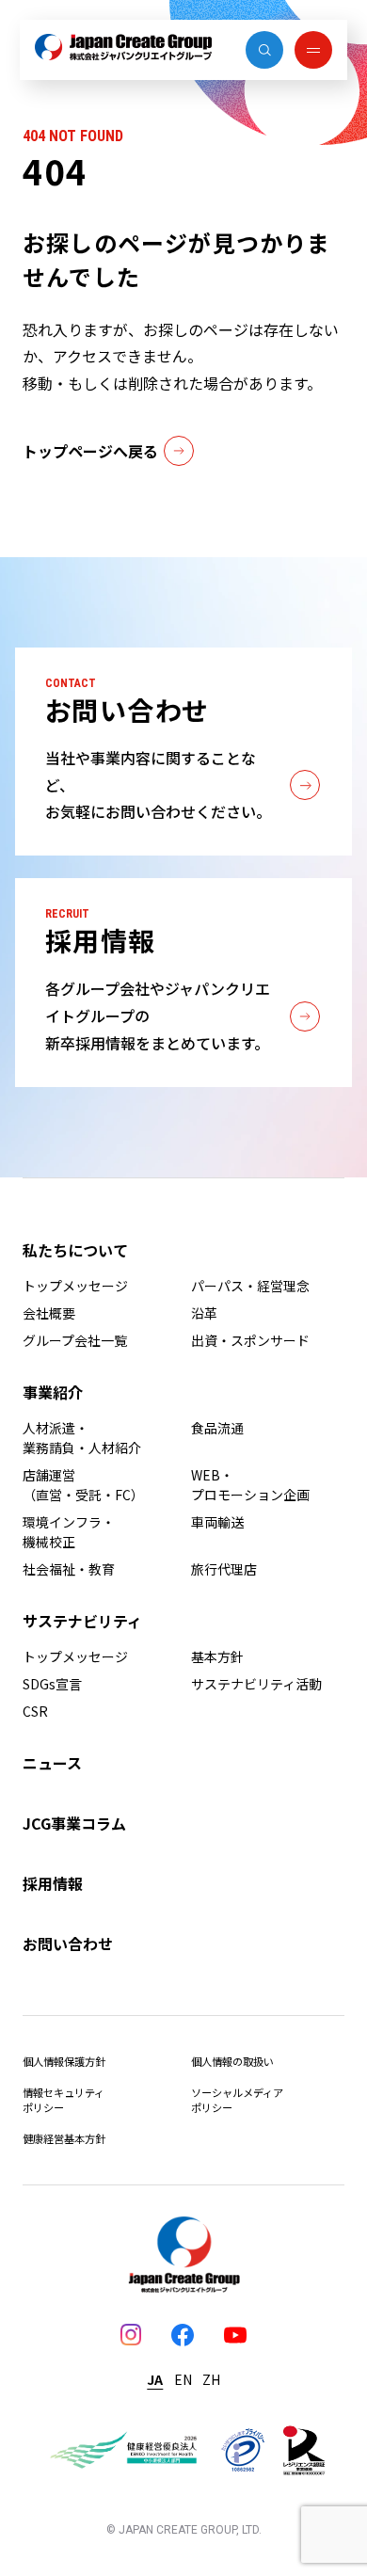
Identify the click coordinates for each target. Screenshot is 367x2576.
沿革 (204, 1313)
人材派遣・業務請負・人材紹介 (82, 1438)
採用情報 (53, 1883)
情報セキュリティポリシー (64, 2100)
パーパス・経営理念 (250, 1286)
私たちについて (75, 1250)
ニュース (52, 1763)
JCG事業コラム (74, 1823)
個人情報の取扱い (232, 2061)
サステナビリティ (82, 1621)
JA (155, 2379)
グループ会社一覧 (75, 1340)
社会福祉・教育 (69, 1569)
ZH (211, 2379)
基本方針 (217, 1656)
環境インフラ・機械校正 (69, 1532)
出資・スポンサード (250, 1340)
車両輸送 (217, 1522)
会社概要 (49, 1313)
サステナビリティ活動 (256, 1684)
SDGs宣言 (52, 1684)
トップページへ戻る (90, 451)
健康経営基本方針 (64, 2138)
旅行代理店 (224, 1569)
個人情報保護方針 (64, 2061)
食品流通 (217, 1428)
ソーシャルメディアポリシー (237, 2100)
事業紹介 (53, 1392)
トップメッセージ (75, 1286)
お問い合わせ (68, 1944)
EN (183, 2379)
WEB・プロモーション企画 (250, 1485)
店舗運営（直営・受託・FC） (83, 1485)
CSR (35, 1711)
